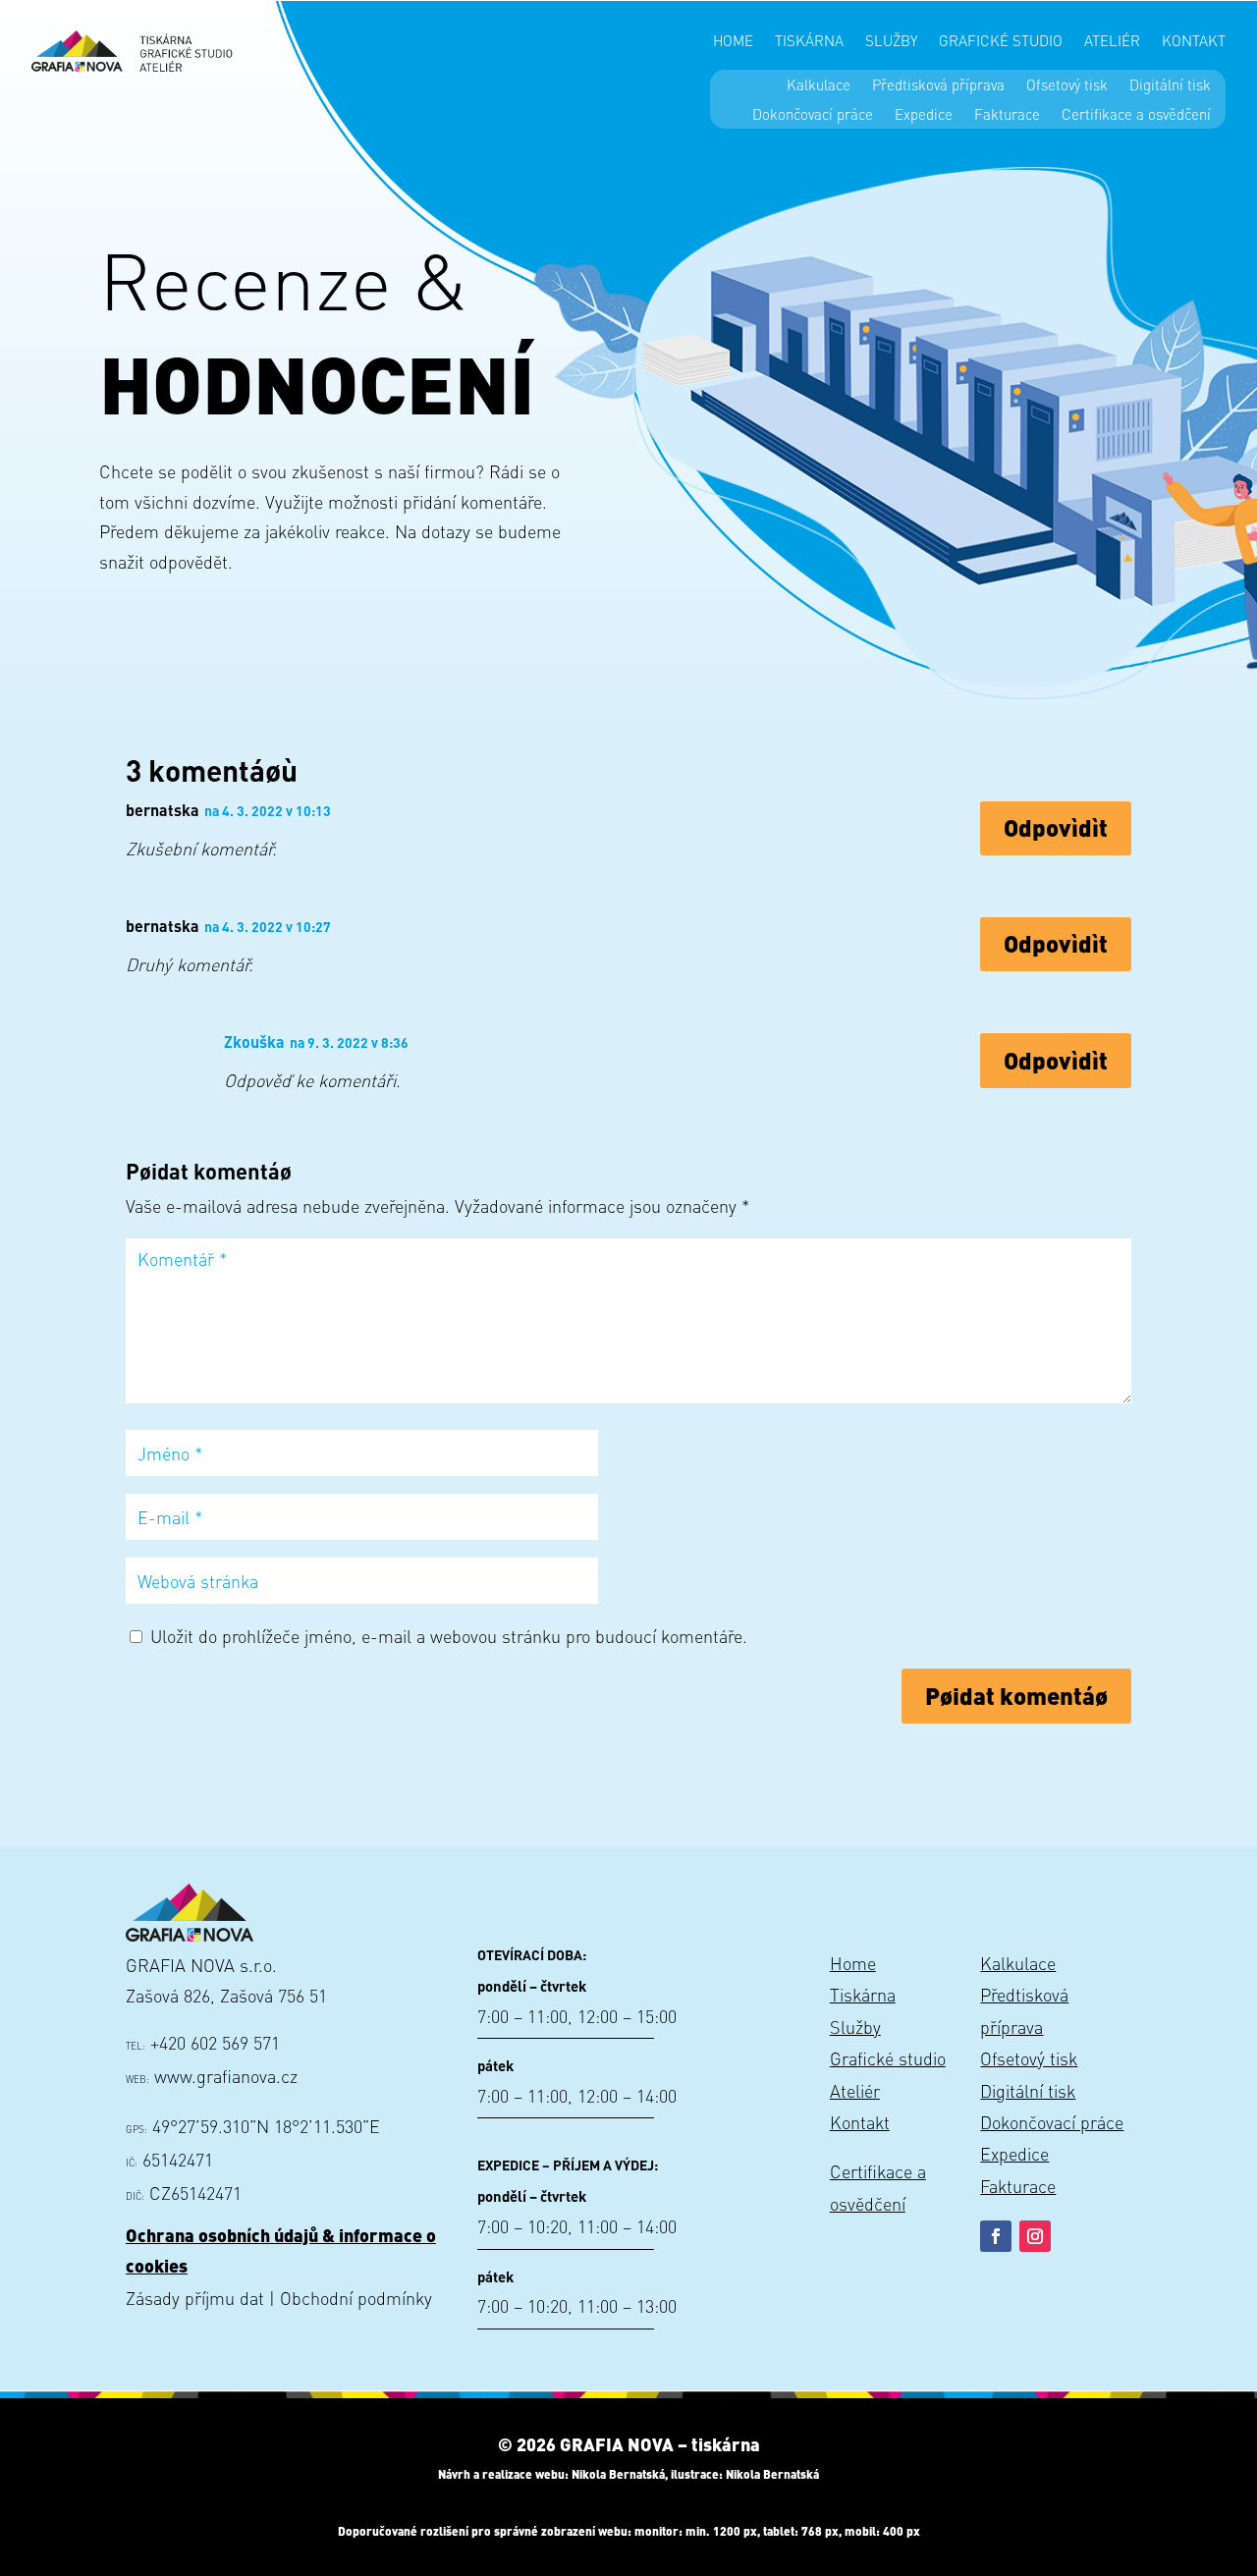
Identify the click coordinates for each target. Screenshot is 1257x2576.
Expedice (924, 115)
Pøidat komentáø (1016, 1696)
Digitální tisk (1170, 86)
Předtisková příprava (938, 86)
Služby (891, 42)
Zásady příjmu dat (195, 2298)
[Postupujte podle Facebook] (996, 2236)
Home (733, 42)
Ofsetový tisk (1067, 86)
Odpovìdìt (1056, 827)
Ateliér (1112, 42)
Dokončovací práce (813, 115)
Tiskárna (809, 42)
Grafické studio (1001, 42)
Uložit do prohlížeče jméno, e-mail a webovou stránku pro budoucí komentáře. (449, 1636)
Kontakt (1194, 42)
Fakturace (1007, 115)
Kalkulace (819, 86)
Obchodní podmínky (356, 2298)
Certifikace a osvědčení (1136, 115)
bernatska (163, 810)
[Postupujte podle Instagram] (1035, 2236)
